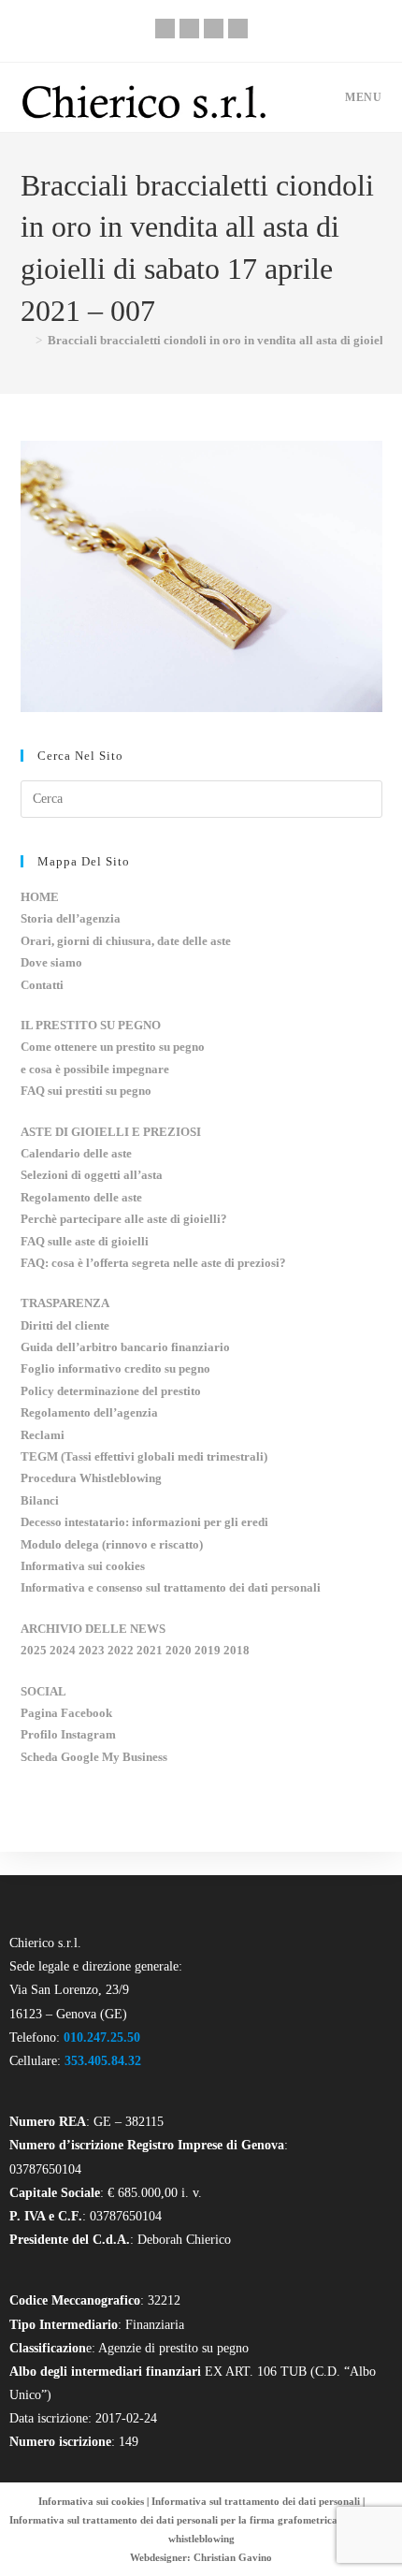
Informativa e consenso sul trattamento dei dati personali (171, 1587)
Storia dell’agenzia (71, 918)
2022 (121, 1650)
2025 (34, 1650)
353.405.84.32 (103, 2061)
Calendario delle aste (76, 1153)
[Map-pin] (238, 29)
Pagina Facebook (66, 1713)
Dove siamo (51, 962)
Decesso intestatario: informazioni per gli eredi (144, 1522)
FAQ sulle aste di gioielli (85, 1241)
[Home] (25, 340)
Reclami (43, 1435)
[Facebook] (189, 29)
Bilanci (40, 1500)
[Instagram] (214, 29)
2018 (237, 1650)
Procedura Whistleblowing (91, 1478)
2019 (208, 1650)
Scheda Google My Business (94, 1757)
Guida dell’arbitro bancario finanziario (125, 1347)
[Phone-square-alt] (165, 29)
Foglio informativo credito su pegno (115, 1368)
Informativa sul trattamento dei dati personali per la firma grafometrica (173, 2520)
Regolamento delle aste (81, 1197)
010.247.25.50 (102, 2038)
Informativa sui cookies (83, 1566)
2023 (92, 1650)
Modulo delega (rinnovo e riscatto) (112, 1544)
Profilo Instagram (68, 1734)
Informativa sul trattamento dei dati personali (256, 2501)
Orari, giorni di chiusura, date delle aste (126, 941)
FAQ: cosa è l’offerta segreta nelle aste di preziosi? (153, 1263)
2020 (179, 1650)
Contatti (42, 985)
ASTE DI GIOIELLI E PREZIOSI (111, 1132)
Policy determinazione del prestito (111, 1391)
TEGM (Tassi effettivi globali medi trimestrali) (144, 1456)
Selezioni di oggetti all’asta (92, 1175)
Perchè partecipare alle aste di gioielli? (124, 1219)
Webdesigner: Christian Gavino (201, 2557)
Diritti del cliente (65, 1325)
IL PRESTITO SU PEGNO (91, 1025)
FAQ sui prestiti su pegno (86, 1091)
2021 (150, 1650)
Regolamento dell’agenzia (89, 1412)
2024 (63, 1650)
